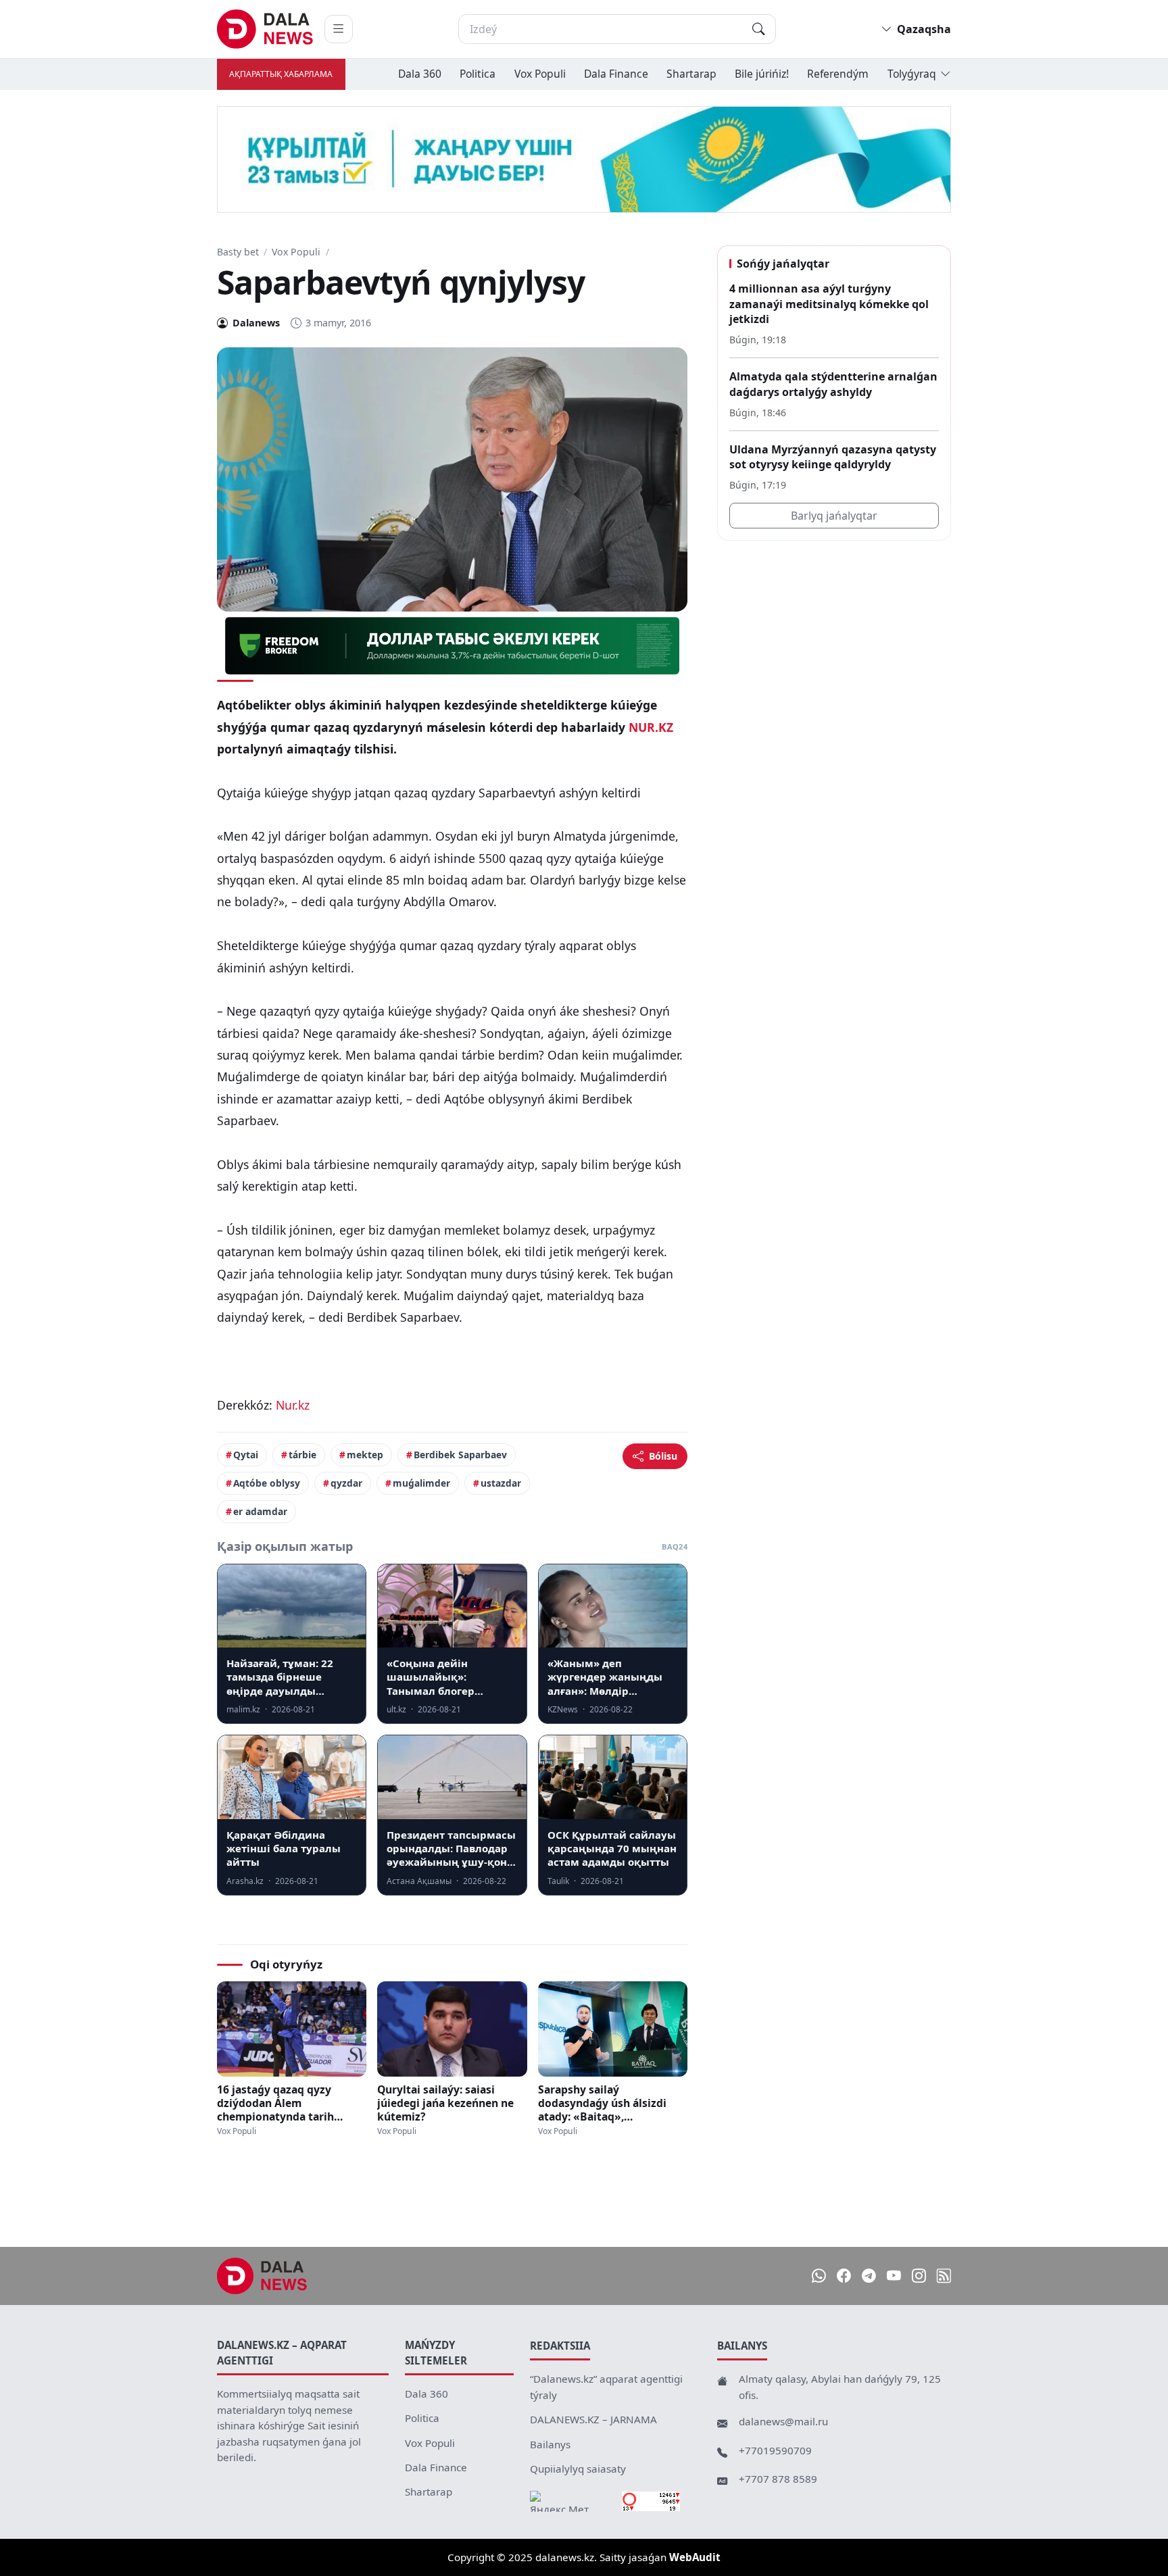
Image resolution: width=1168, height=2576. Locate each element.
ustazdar (501, 1483)
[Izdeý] (758, 29)
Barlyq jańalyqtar (834, 516)
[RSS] (944, 2276)
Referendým (838, 74)
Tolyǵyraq (912, 74)
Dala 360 (420, 74)
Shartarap (691, 74)
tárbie (302, 1455)
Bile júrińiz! (762, 74)
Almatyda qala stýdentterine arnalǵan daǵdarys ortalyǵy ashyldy (833, 385)
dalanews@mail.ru (783, 2421)
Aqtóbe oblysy (267, 1483)
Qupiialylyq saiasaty (578, 2469)
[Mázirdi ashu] (339, 29)
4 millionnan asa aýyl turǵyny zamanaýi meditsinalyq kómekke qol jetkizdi (829, 304)
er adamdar (260, 1511)
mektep (365, 1455)
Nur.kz (293, 1405)
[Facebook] (844, 2276)
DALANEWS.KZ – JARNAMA (593, 2419)
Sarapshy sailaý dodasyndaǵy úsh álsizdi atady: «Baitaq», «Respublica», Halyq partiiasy (602, 2103)
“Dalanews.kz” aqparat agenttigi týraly (606, 2387)
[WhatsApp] (819, 2276)
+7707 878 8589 (778, 2479)
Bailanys (550, 2444)
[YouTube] (894, 2276)
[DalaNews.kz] (262, 2276)
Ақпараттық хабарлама (281, 74)
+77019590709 (775, 2450)
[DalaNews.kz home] (265, 29)
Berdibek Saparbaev (460, 1455)
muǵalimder (421, 1483)
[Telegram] (869, 2276)
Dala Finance (616, 74)
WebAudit (695, 2557)
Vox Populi (540, 74)
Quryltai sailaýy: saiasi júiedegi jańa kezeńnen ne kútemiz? (445, 2103)
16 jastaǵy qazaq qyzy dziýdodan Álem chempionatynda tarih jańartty (275, 2103)
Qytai (246, 1455)
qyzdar (346, 1483)
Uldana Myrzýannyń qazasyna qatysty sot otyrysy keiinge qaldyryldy (833, 457)
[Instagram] (919, 2276)
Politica (478, 74)
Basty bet (238, 252)
